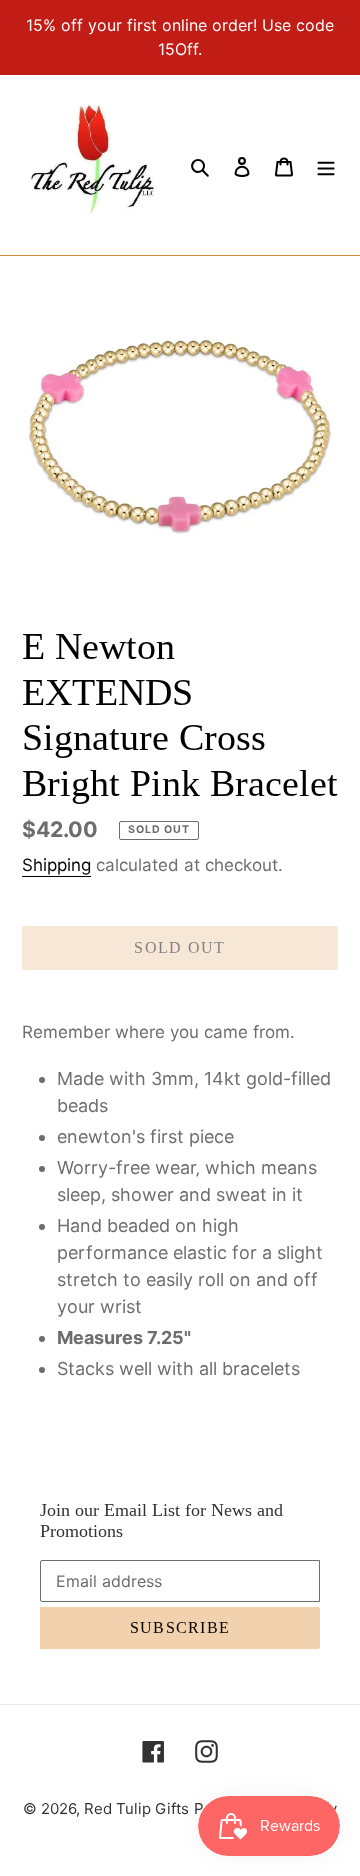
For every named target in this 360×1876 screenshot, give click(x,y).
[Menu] (326, 165)
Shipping (56, 865)
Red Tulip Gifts (136, 1808)
